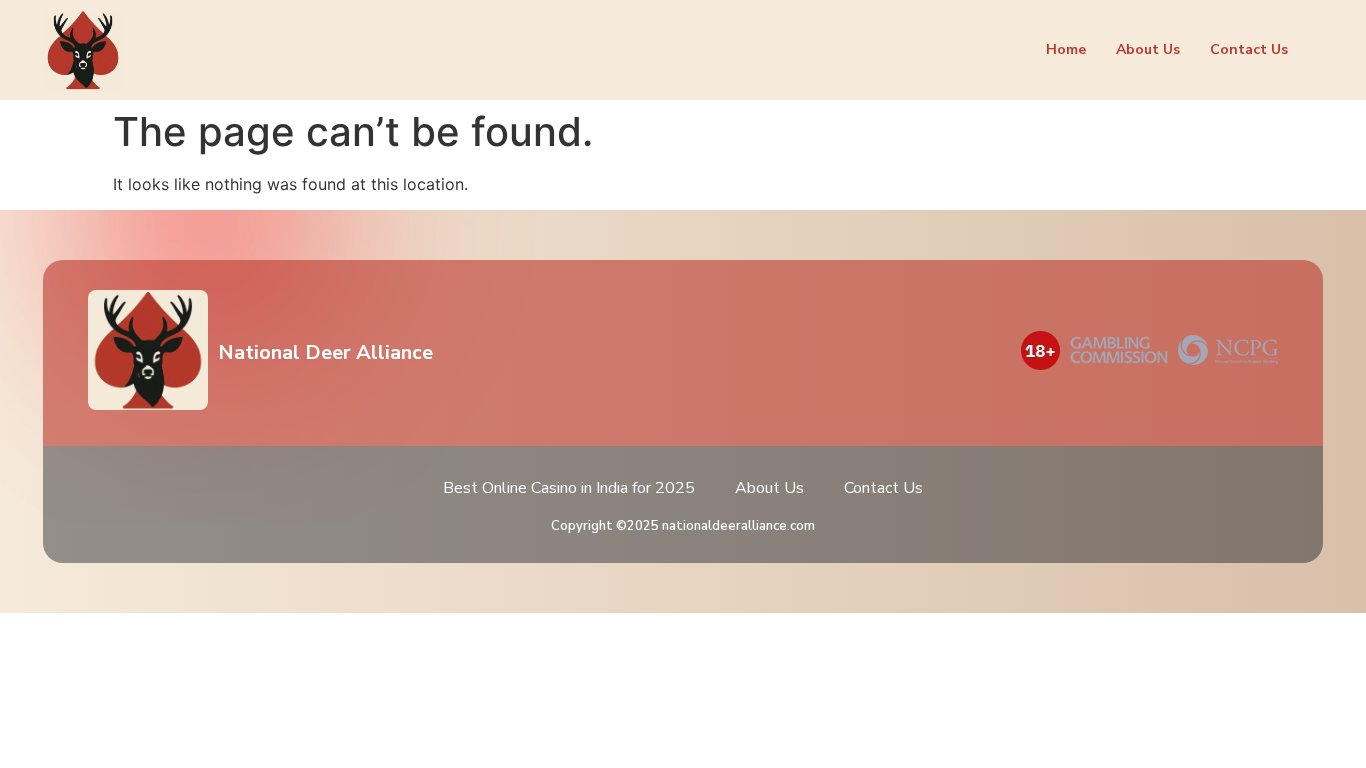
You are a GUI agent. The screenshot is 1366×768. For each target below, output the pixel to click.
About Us (1148, 49)
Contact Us (1249, 49)
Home (1066, 49)
